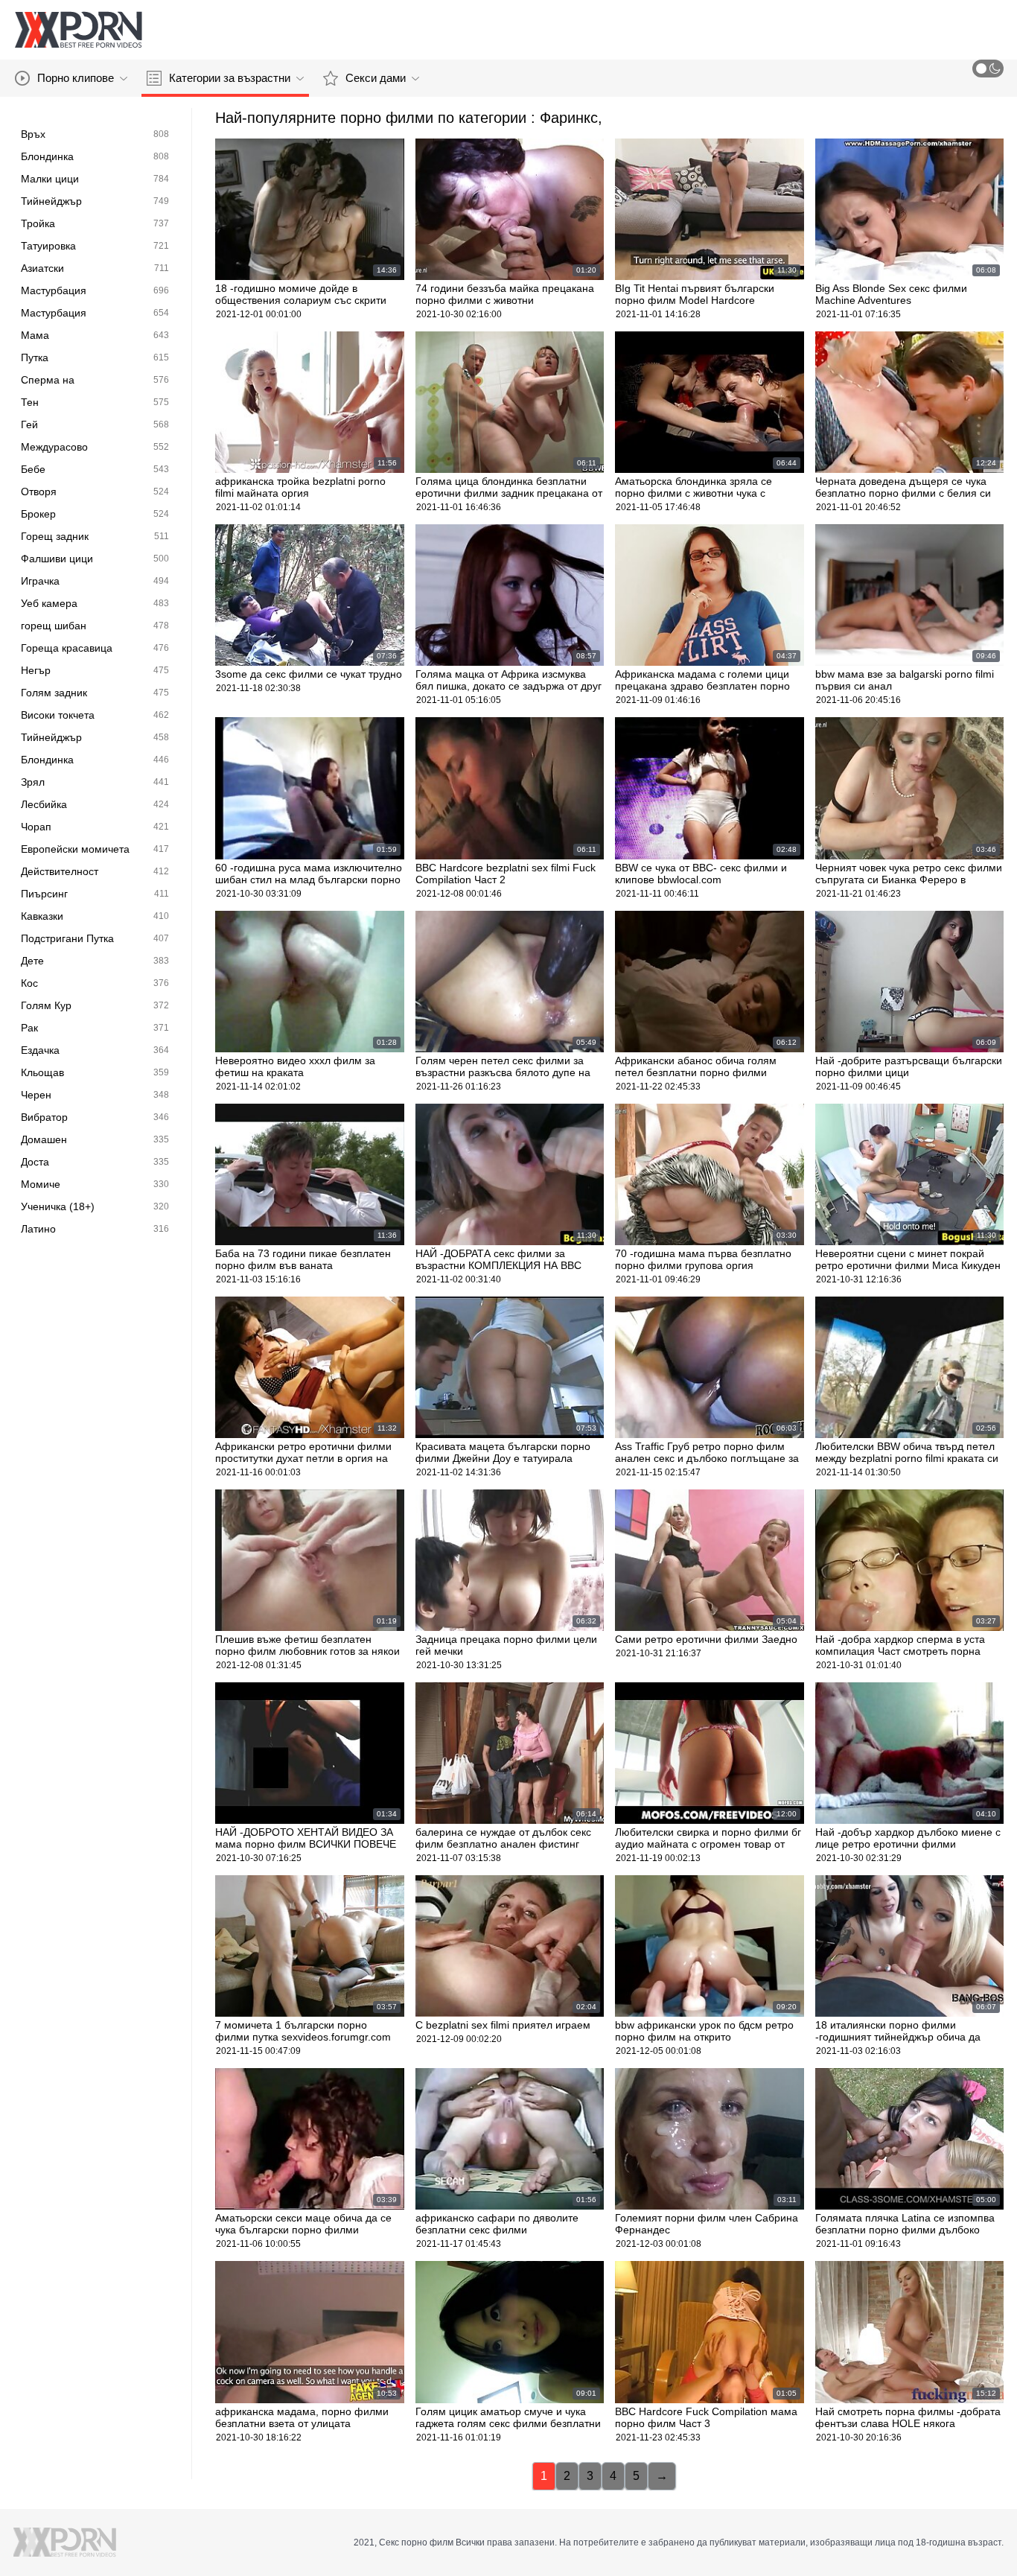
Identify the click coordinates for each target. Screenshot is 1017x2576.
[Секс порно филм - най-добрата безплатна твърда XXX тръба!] (78, 30)
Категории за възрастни (230, 78)
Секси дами (376, 78)
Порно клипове (76, 78)
